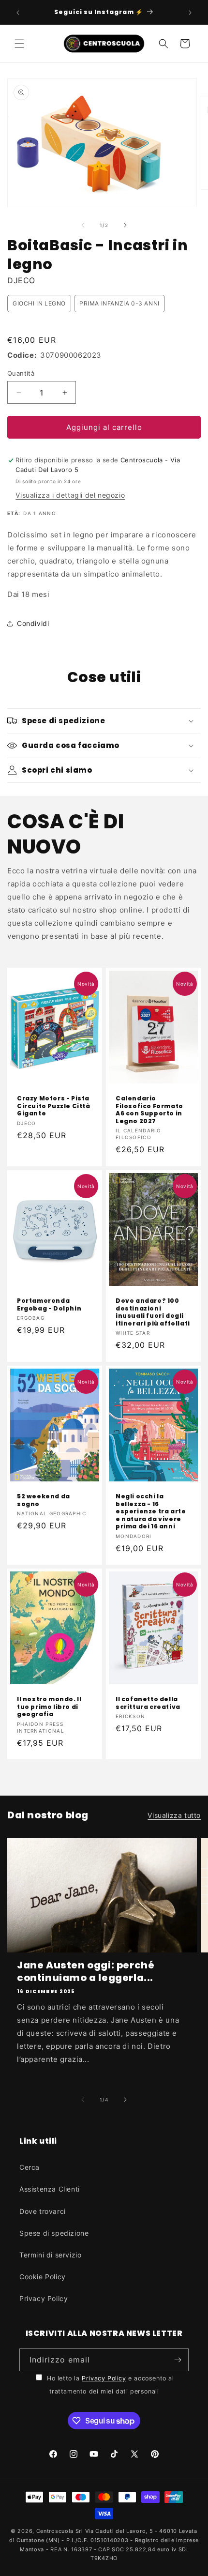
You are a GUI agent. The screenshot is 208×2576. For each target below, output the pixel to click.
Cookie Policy (43, 2277)
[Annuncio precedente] (18, 13)
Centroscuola (55, 2531)
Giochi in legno (39, 303)
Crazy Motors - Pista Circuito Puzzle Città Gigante (54, 1106)
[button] (19, 44)
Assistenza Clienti (50, 2189)
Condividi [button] (33, 623)
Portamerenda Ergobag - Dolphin (49, 1304)
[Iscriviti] (178, 2360)
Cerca (30, 2167)
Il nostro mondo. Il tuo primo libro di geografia (49, 1707)
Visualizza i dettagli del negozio (70, 495)
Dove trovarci (43, 2211)
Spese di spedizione (54, 2233)
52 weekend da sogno (44, 1500)
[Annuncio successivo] (190, 13)
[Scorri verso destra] (125, 225)
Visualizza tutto (174, 1815)
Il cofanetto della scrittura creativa (148, 1703)
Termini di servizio (50, 2255)
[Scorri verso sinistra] (83, 225)
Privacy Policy (44, 2298)
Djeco (21, 280)
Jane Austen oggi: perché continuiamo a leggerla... (86, 1971)
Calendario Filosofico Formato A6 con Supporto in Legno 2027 (149, 1110)
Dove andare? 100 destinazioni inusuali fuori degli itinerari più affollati (153, 1312)
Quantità (21, 373)
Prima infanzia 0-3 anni (119, 303)
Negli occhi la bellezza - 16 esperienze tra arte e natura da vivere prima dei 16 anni (151, 1511)
